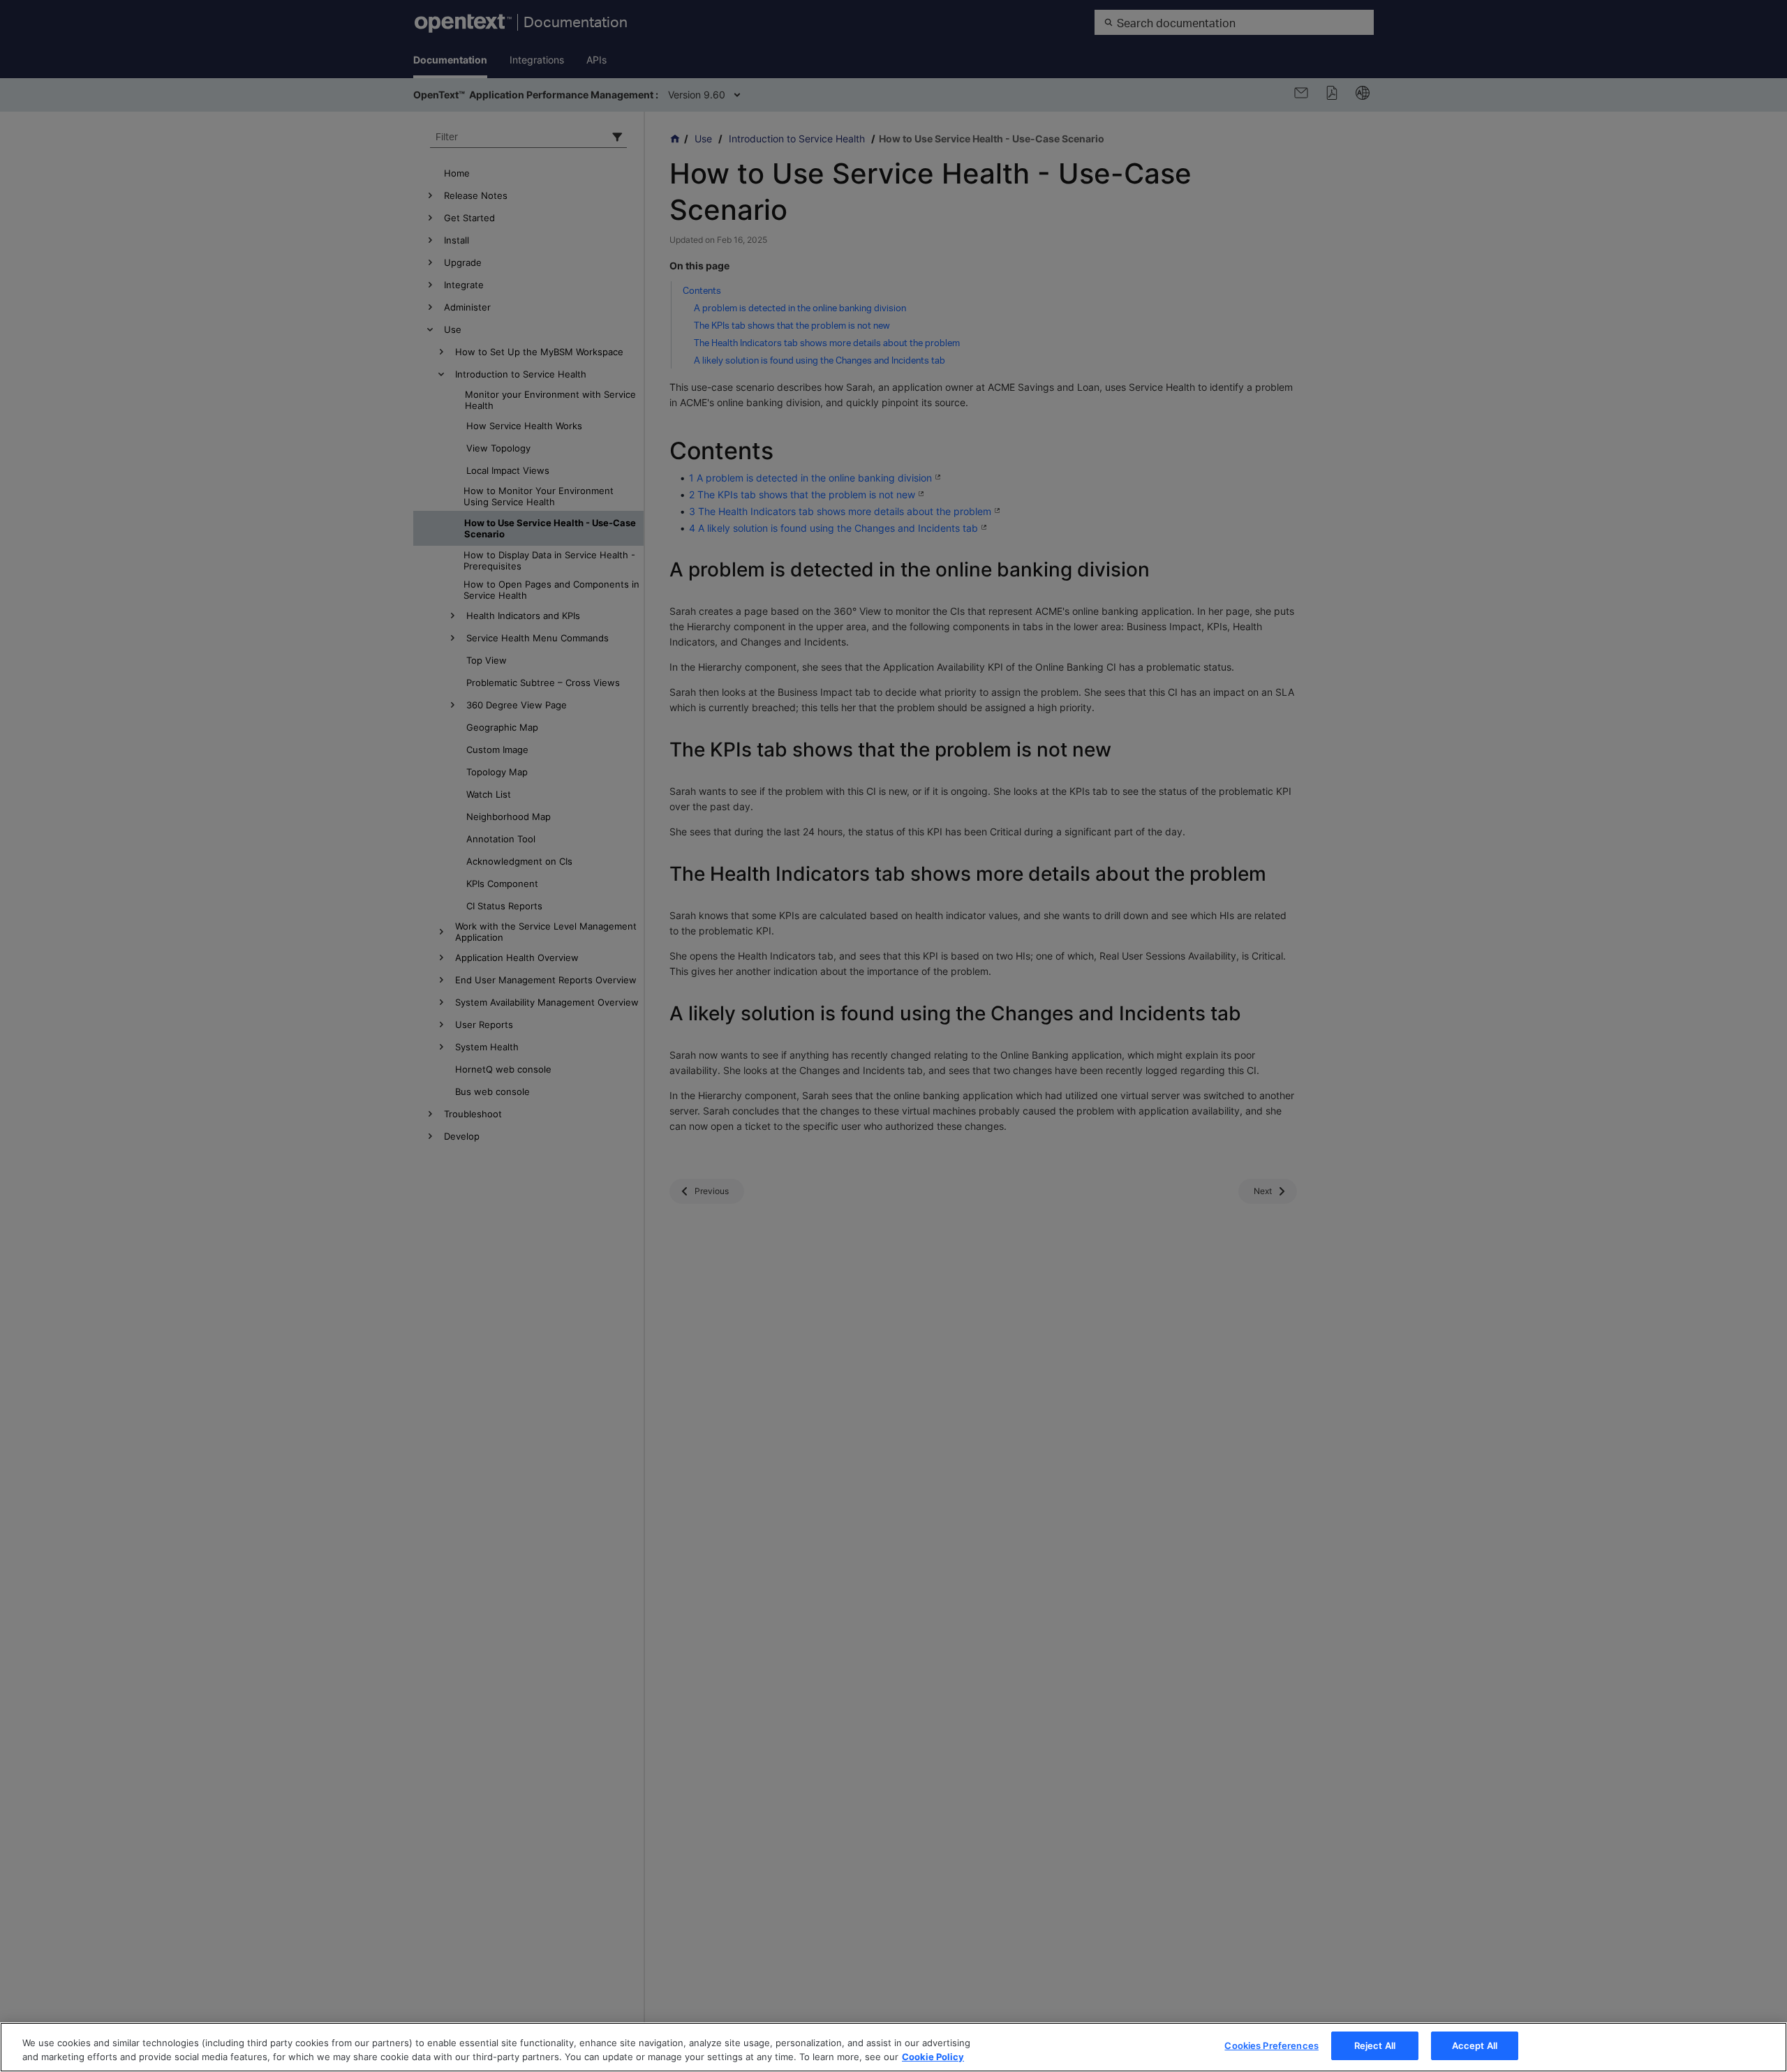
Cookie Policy (933, 2057)
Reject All (1375, 2045)
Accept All (1475, 2045)
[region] (893, 2047)
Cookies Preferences (1271, 2045)
